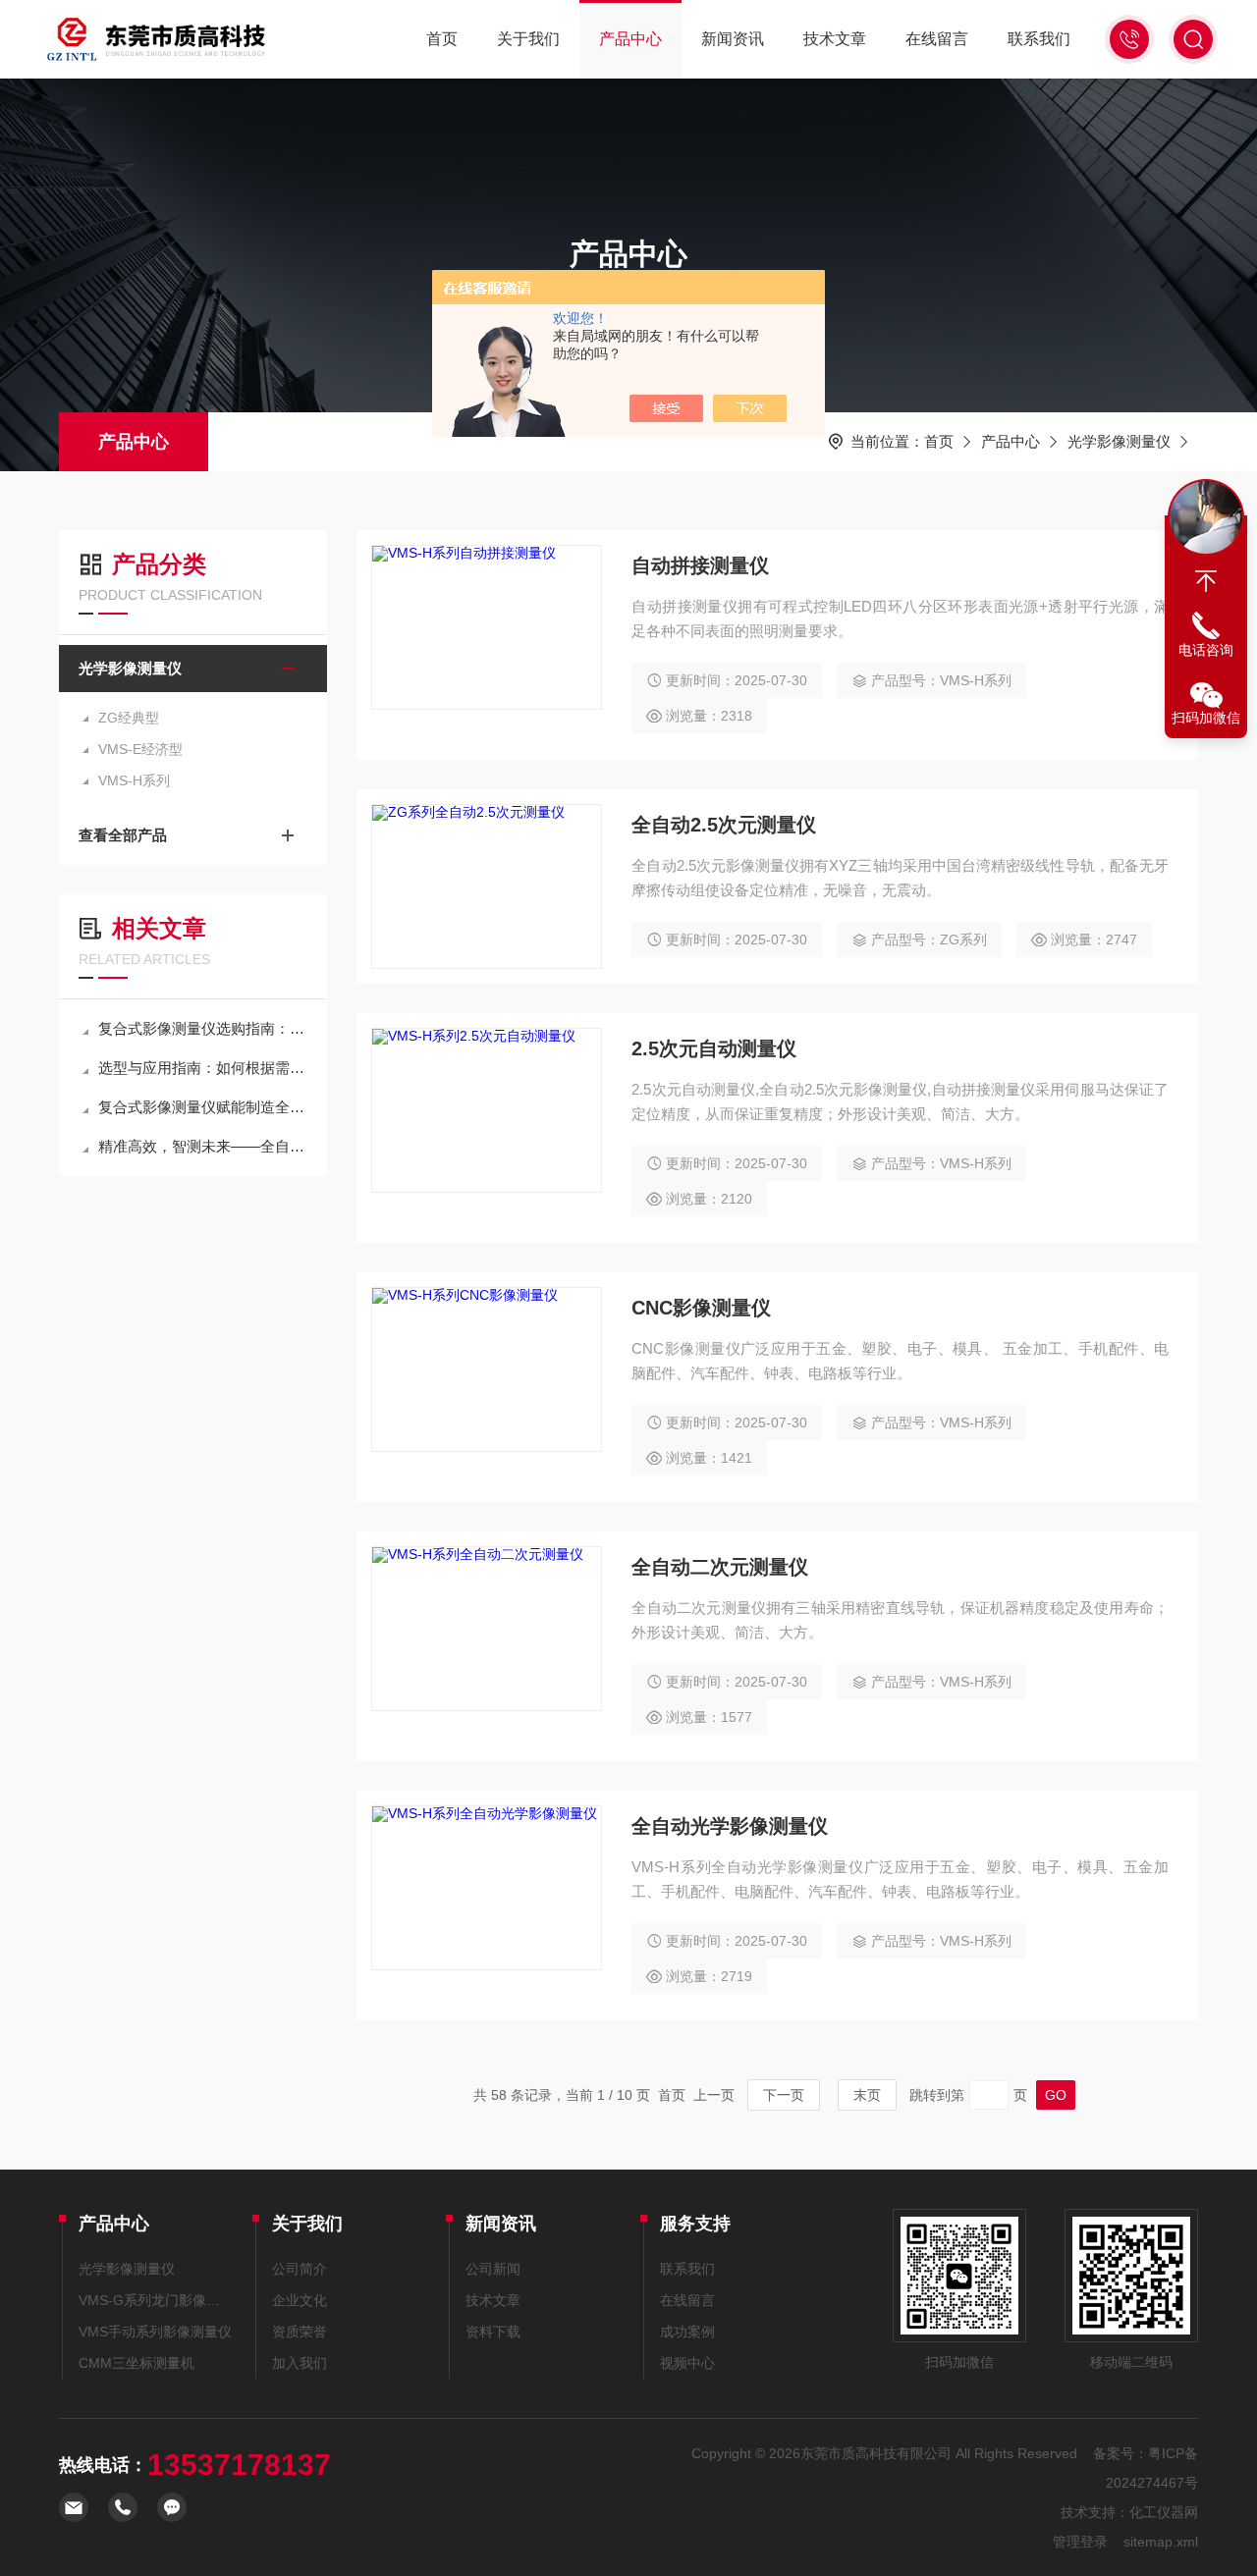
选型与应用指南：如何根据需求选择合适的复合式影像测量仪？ (203, 1068)
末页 (867, 2095)
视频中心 (687, 2363)
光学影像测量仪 (1119, 441)
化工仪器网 (1164, 2512)
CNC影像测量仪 (701, 1308)
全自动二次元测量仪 (720, 1567)
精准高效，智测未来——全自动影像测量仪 (203, 1146)
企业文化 (300, 2300)
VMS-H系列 (134, 780)
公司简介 (300, 2269)
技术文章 (835, 39)
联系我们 (1039, 39)
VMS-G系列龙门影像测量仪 (156, 2300)
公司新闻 (493, 2269)
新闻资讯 (733, 39)
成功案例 (687, 2332)
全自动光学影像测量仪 (730, 1826)
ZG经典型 (129, 718)
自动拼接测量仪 (700, 565)
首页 (442, 39)
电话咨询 (1206, 650)
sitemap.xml (1161, 2542)
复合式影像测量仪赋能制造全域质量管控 (203, 1107)
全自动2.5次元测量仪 (724, 825)
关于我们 (528, 39)
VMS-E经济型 (140, 749)
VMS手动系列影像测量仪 (155, 2332)
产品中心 (630, 39)
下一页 (784, 2095)
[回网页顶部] (1206, 581)
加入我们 (300, 2363)
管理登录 (1080, 2542)
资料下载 (493, 2332)
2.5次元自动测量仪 (714, 1048)
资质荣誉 (300, 2332)
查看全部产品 (123, 835)
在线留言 (937, 39)
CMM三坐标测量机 (137, 2363)
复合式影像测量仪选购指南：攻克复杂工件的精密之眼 (203, 1028)
